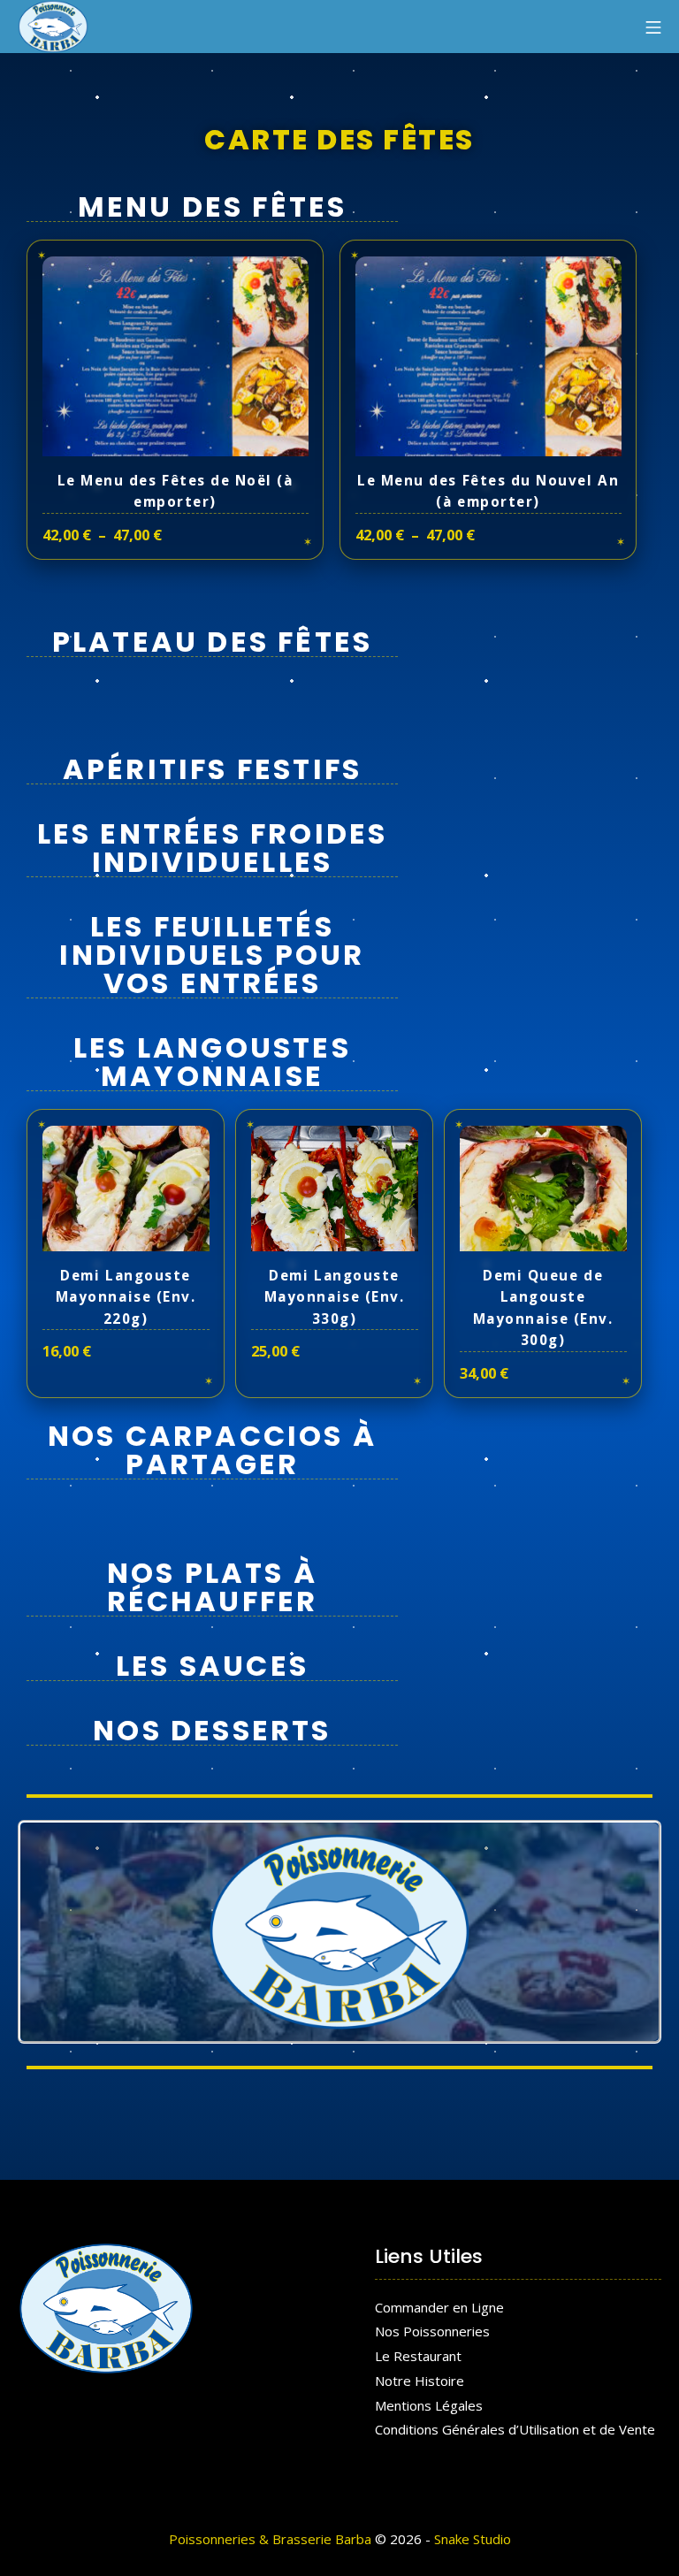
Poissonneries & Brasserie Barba (270, 2539)
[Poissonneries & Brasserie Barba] (53, 27)
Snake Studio (473, 2539)
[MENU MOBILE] (653, 27)
